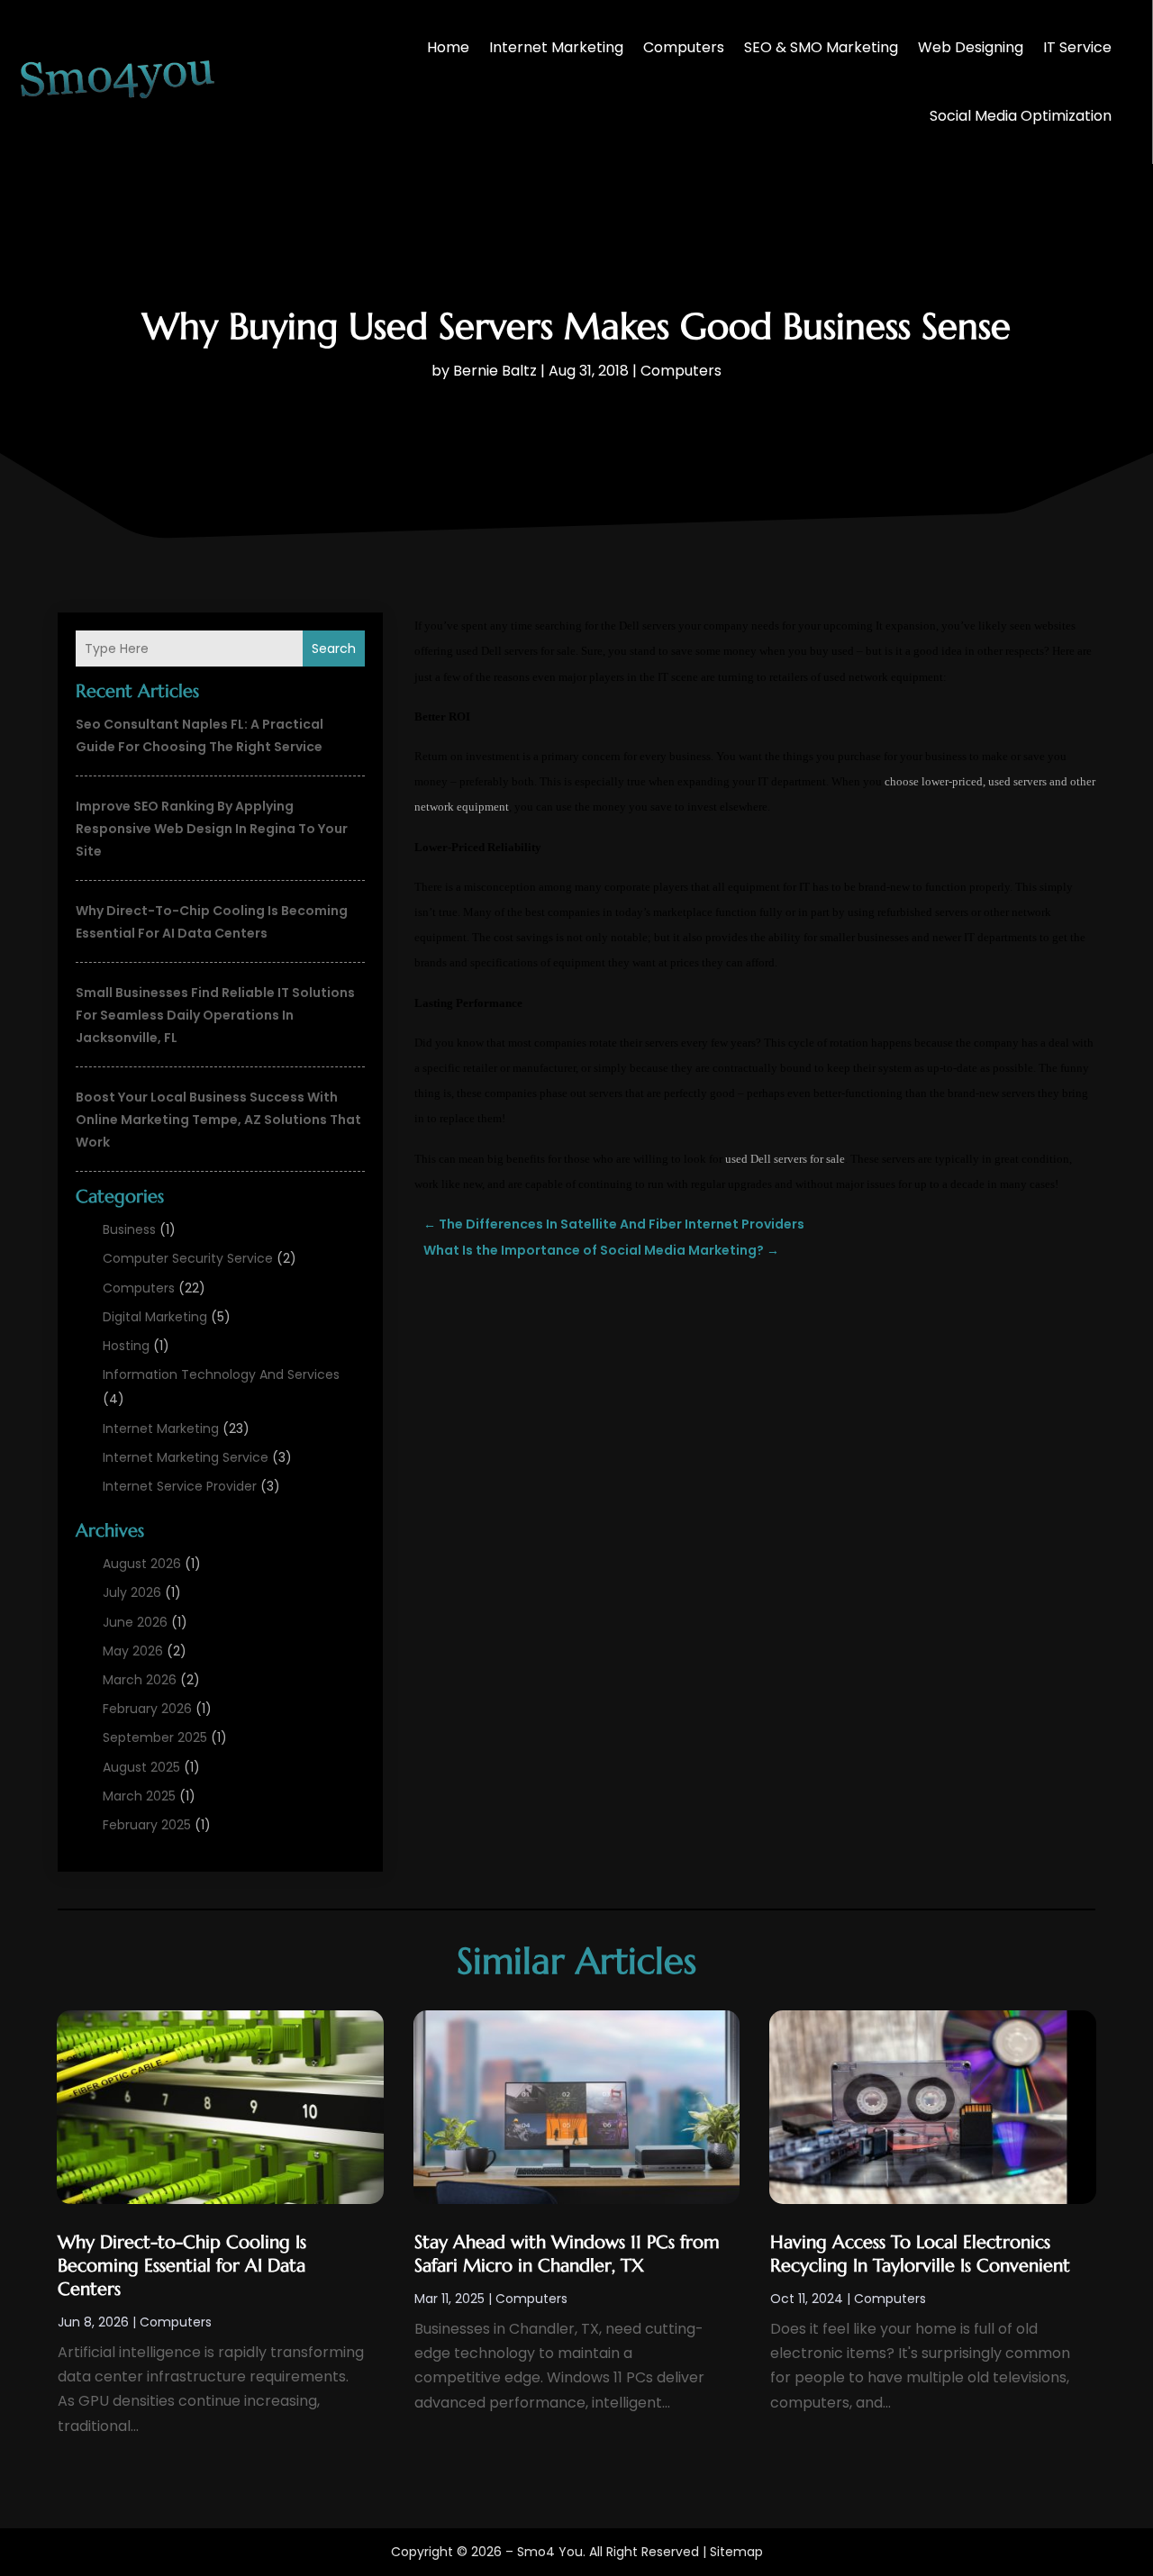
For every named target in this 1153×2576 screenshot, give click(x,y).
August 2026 (142, 1564)
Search (334, 649)
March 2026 (140, 1680)
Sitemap (736, 2552)
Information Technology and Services (221, 1374)
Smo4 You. (551, 2552)
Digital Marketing (155, 1317)
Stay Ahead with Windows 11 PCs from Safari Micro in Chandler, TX (567, 2254)
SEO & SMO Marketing (821, 47)
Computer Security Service (188, 1258)
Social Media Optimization (1021, 116)
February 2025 (147, 1825)
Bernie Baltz (495, 371)
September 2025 (155, 1737)
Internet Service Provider (180, 1486)
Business (129, 1229)
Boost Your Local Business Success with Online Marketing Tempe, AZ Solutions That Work (218, 1120)
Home (448, 47)
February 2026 (147, 1709)
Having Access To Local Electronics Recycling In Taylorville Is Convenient (920, 2254)
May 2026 (133, 1651)
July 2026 (132, 1592)
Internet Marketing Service (186, 1457)
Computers (684, 47)
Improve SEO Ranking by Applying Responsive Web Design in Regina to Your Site (212, 829)
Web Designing (971, 47)
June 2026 (135, 1622)
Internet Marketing (556, 47)
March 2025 (139, 1796)
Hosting (126, 1346)
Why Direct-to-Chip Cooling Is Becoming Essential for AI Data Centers (182, 2266)
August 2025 (141, 1767)
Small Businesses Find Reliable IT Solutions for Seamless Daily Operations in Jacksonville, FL (215, 1015)
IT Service (1077, 47)
